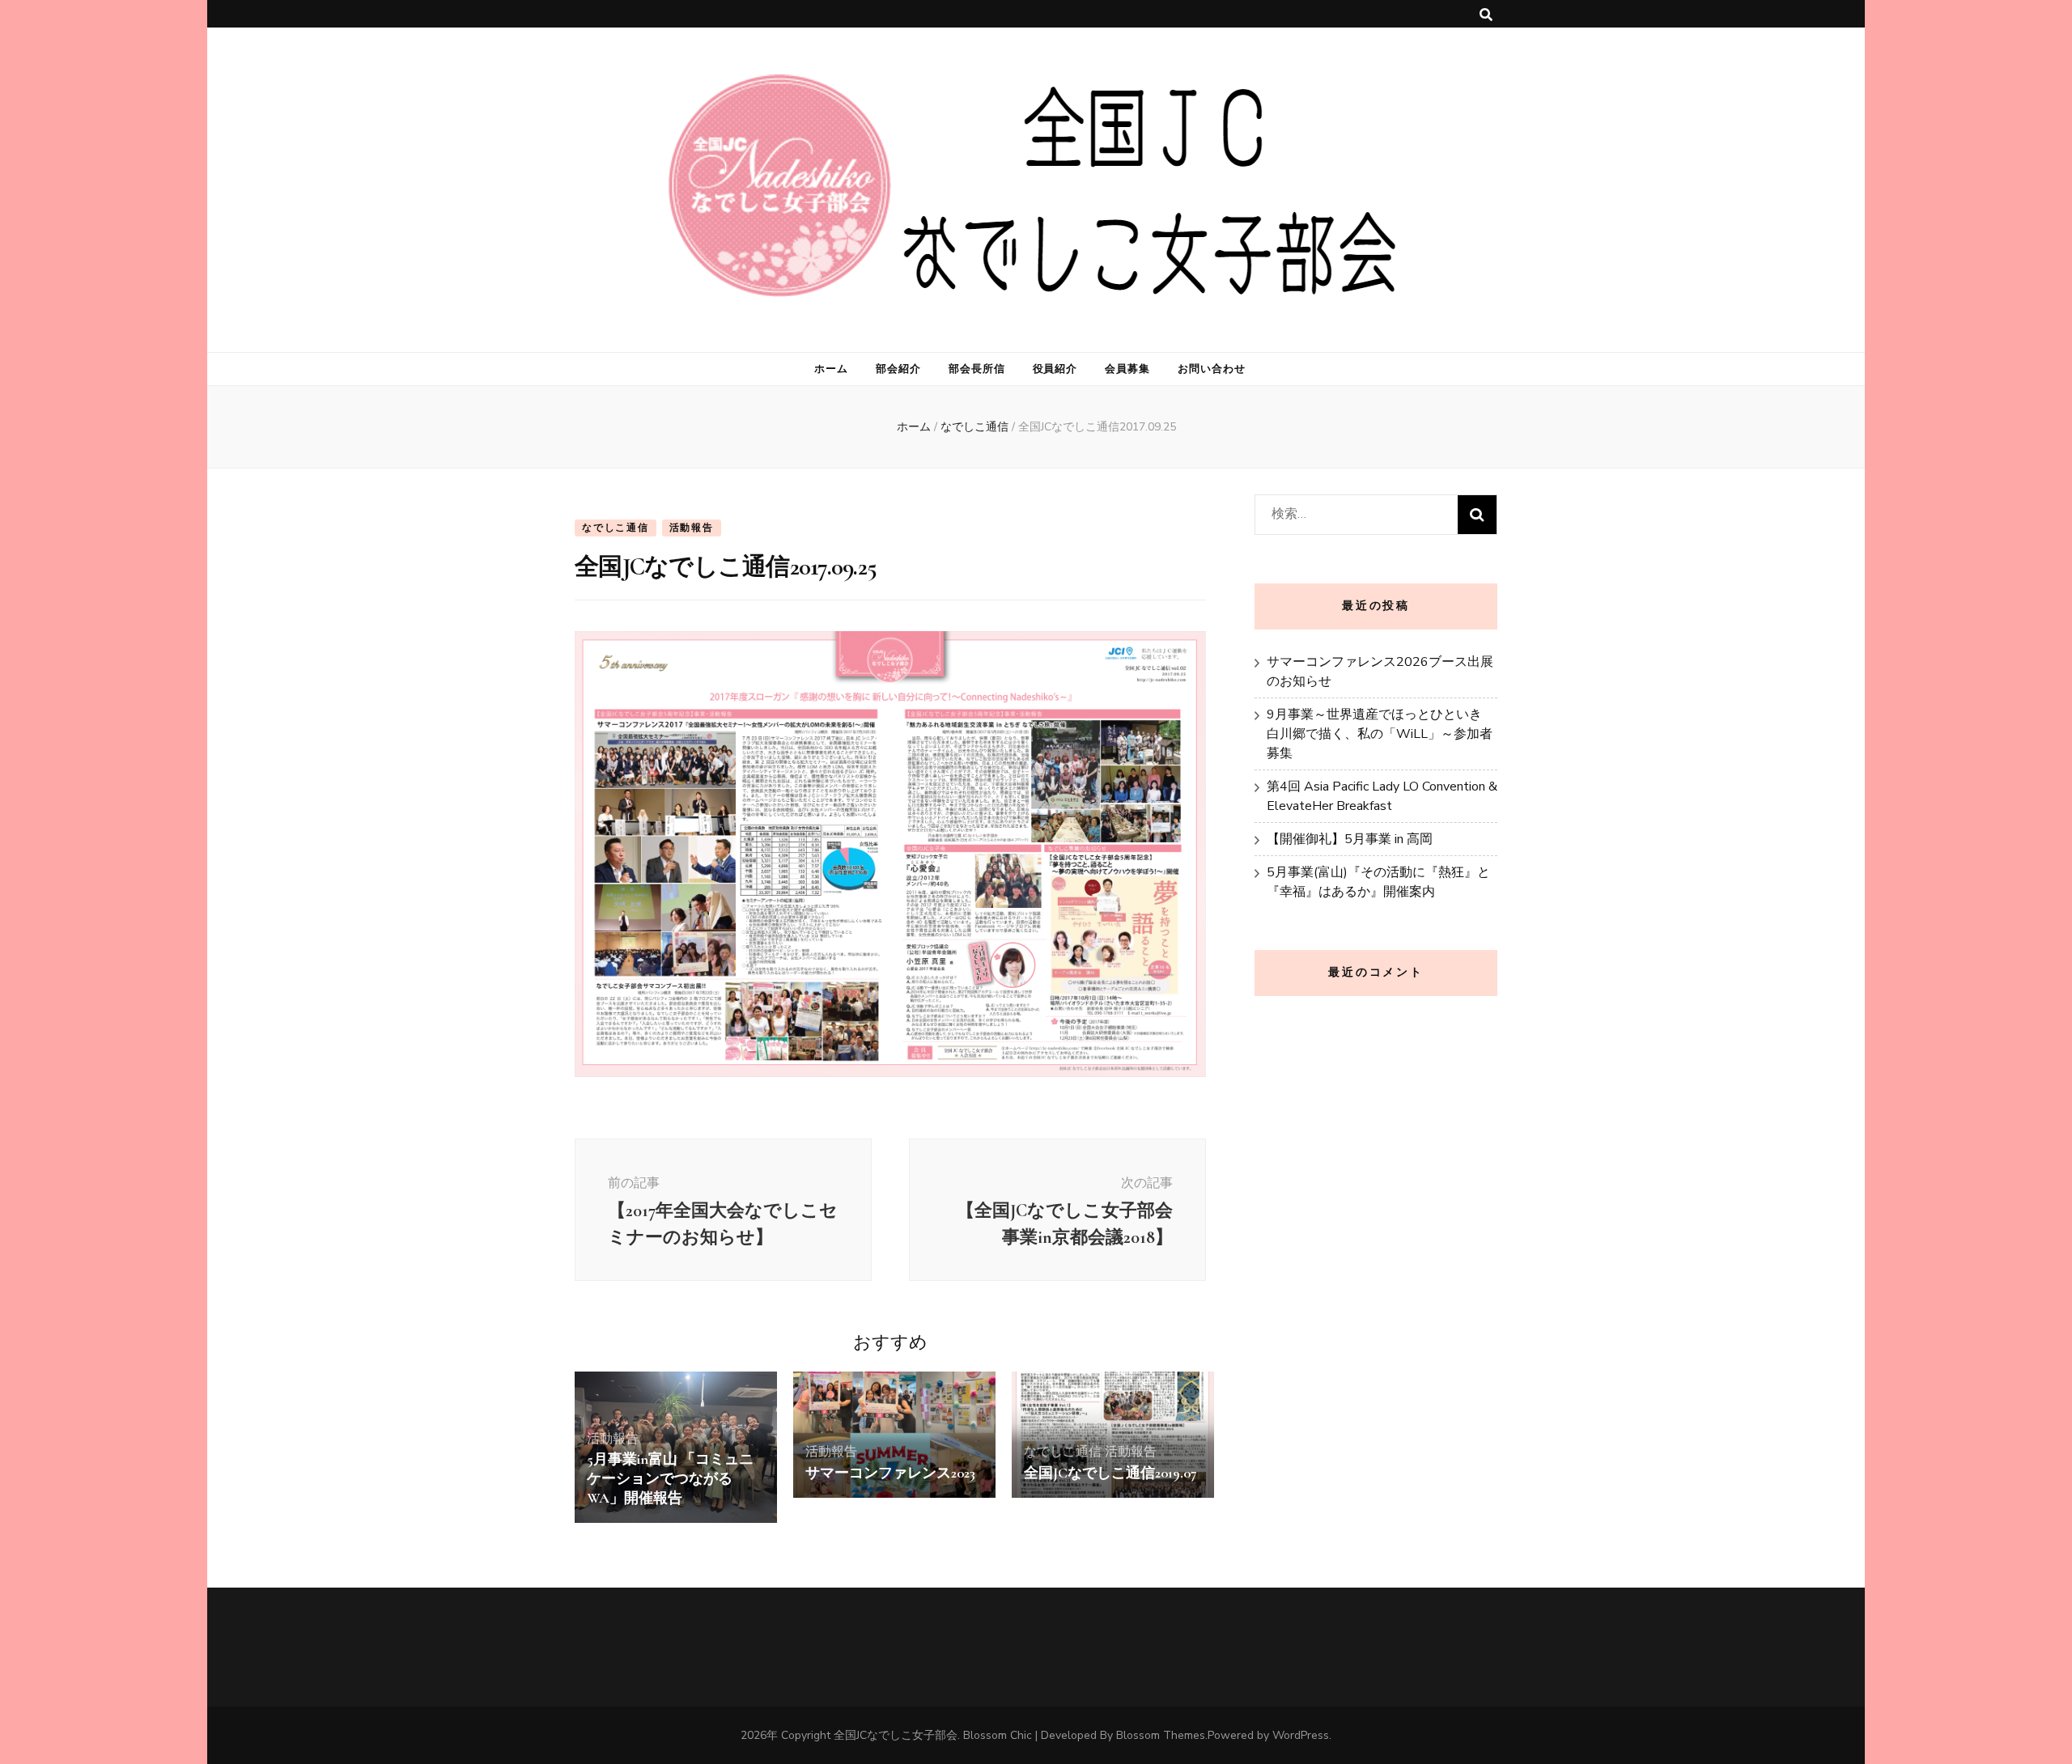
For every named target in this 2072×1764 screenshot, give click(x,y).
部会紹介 (898, 369)
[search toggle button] (1486, 15)
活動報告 (692, 528)
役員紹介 (1055, 369)
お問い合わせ (1212, 369)
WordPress (1301, 1735)
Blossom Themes (1161, 1735)
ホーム (831, 369)
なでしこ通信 (616, 528)
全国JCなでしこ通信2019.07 (1110, 1473)
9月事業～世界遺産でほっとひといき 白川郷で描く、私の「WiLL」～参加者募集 (1380, 734)
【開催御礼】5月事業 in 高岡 (1350, 839)
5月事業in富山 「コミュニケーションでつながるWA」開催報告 (670, 1478)
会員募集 (1127, 369)
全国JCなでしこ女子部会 (896, 1735)
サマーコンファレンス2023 (890, 1473)
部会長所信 (977, 369)
